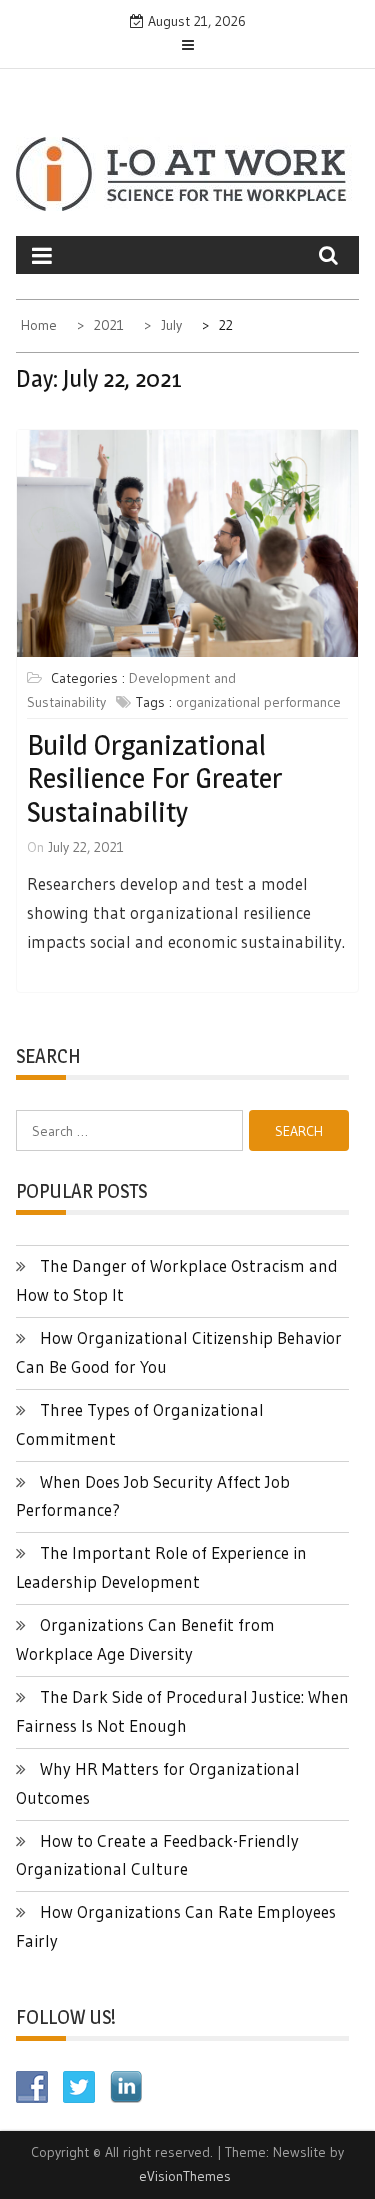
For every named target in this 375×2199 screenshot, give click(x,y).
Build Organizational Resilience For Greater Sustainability (154, 778)
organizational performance (258, 702)
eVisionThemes (185, 2176)
